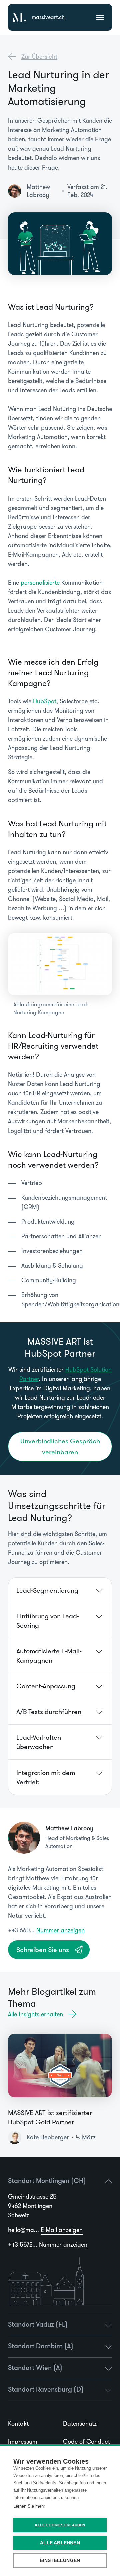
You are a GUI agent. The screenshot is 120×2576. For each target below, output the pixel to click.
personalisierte (40, 583)
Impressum (23, 2442)
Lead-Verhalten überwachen (39, 1742)
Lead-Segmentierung (47, 1590)
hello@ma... (45, 2230)
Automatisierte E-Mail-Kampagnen (49, 1656)
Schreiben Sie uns (43, 1950)
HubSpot (45, 701)
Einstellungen (60, 2560)
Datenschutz (80, 2424)
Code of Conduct (86, 2442)
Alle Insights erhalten (35, 2014)
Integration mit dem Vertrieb (46, 1777)
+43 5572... (48, 2245)
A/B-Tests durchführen (49, 1712)
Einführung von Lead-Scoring (48, 1621)
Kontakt (18, 2424)
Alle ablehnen (60, 2543)
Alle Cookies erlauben (60, 2525)
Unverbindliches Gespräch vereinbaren (60, 1446)
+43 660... (46, 1930)
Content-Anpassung (46, 1686)
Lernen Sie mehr (29, 2506)
